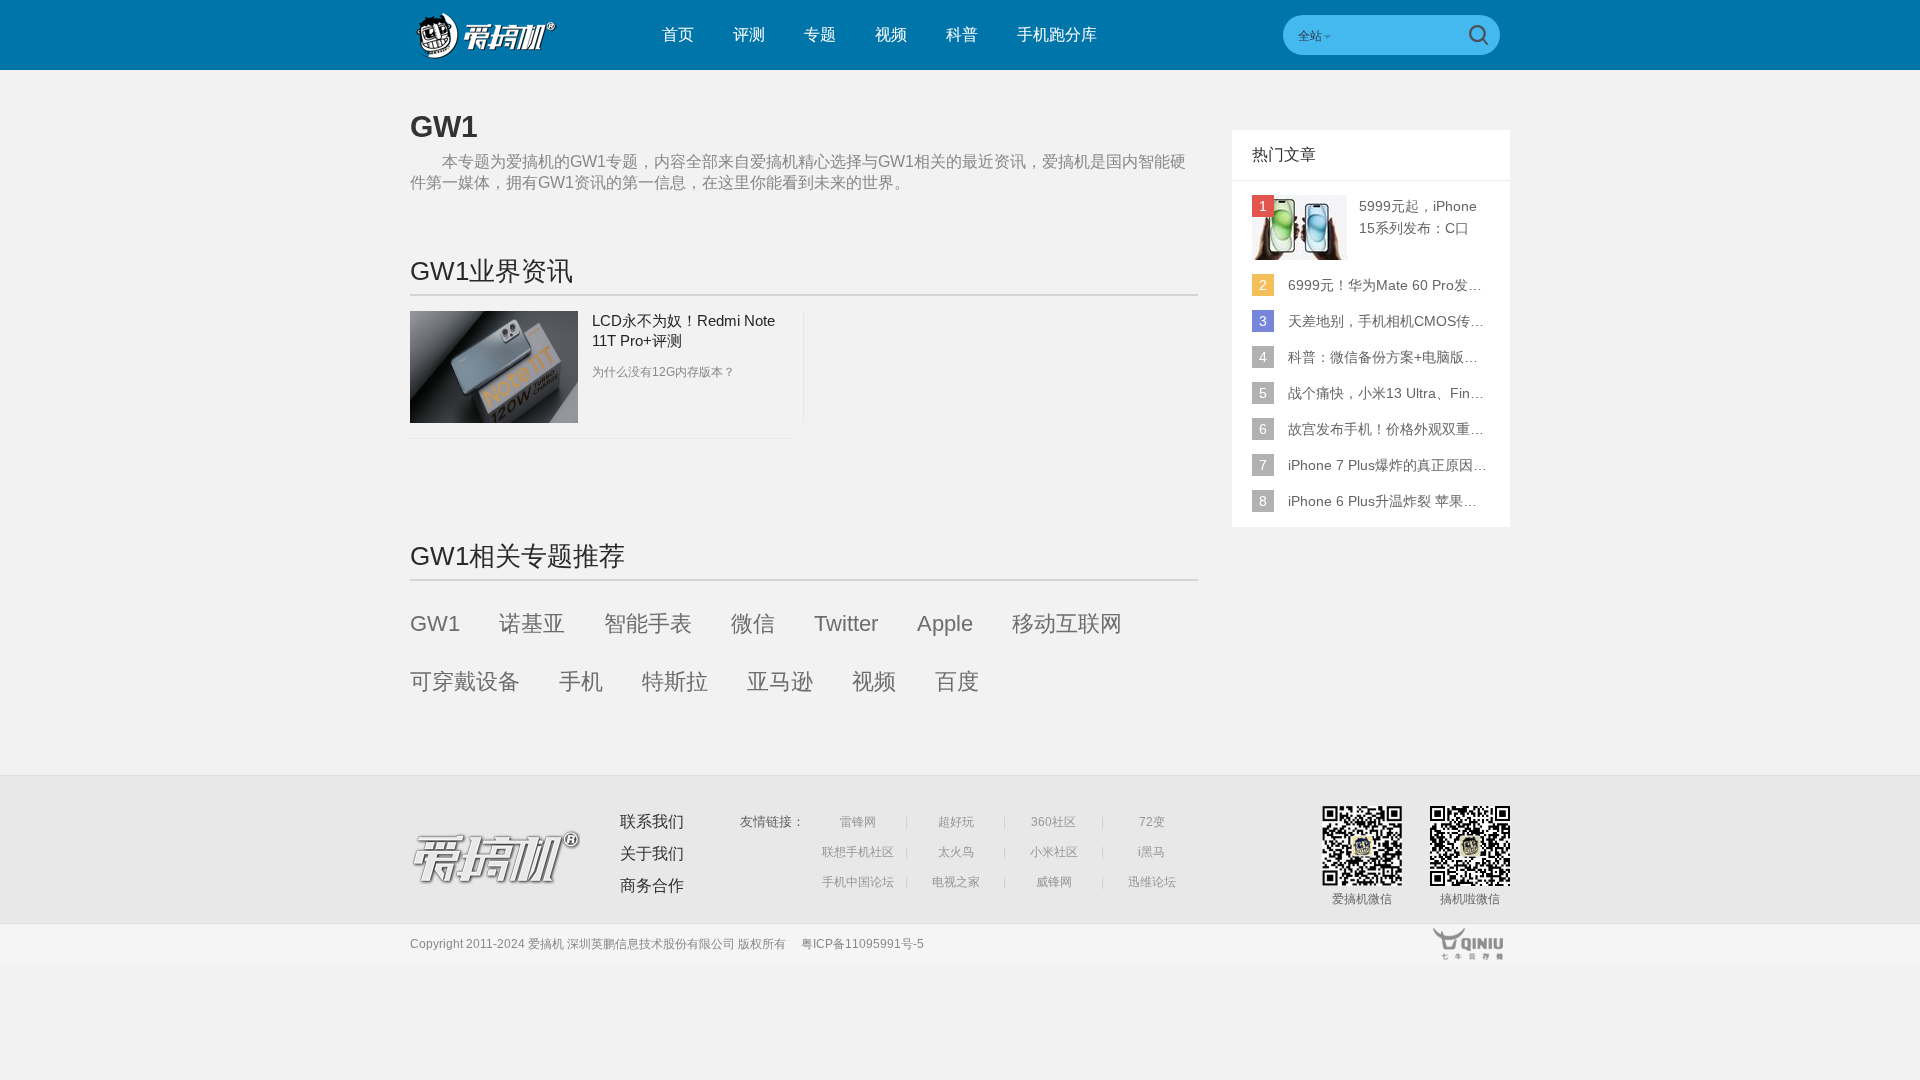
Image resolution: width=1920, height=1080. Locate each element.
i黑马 (1151, 852)
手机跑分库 (1057, 34)
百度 (957, 681)
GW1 (435, 623)
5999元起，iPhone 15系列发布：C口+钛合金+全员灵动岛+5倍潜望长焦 (1423, 218)
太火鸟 (956, 852)
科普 (962, 34)
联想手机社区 (858, 852)
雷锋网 (858, 822)
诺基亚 (532, 623)
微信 (753, 623)
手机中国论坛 (858, 882)
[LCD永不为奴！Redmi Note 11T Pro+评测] (494, 367)
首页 (678, 34)
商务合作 (652, 885)
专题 (820, 34)
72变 (1152, 822)
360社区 (1053, 822)
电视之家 (956, 882)
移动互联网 (1067, 623)
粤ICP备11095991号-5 (862, 944)
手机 (581, 681)
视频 (891, 34)
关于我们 (652, 853)
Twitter (846, 623)
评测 (749, 34)
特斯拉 (675, 681)
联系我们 (652, 821)
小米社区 (1054, 852)
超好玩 (956, 822)
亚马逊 (780, 681)
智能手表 (648, 623)
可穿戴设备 (465, 681)
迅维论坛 (1152, 882)
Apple (945, 623)
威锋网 (1054, 882)
